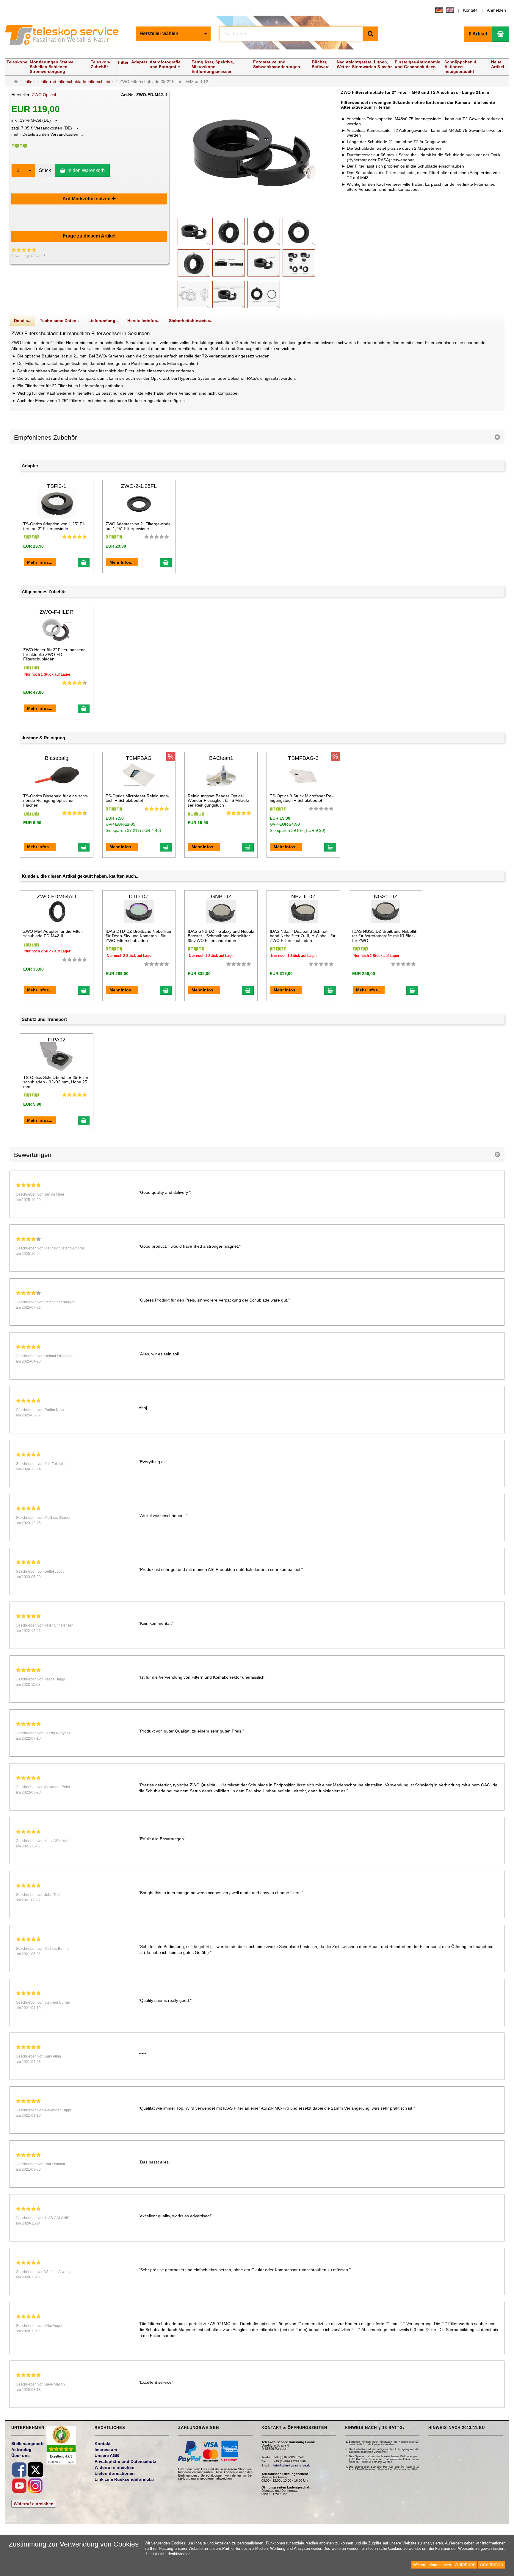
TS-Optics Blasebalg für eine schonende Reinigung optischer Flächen (56, 800)
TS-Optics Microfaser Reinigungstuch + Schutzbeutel (137, 798)
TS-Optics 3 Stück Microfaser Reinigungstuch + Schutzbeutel (302, 798)
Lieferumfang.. (103, 321)
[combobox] (173, 34)
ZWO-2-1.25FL (139, 486)
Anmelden (496, 10)
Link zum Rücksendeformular (124, 2479)
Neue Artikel (498, 64)
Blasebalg (57, 758)
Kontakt (470, 10)
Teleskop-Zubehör (101, 64)
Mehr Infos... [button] (40, 562)
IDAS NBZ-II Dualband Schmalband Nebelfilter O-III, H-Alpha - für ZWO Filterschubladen (303, 936)
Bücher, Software (321, 64)
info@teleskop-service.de (292, 2465)
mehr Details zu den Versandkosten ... (47, 134)
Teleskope (17, 62)
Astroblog (21, 2450)
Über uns (21, 2455)
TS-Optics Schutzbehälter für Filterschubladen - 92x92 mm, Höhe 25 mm (57, 1082)
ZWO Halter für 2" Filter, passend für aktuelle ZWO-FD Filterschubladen (54, 654)
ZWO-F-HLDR (57, 612)
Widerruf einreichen (34, 2504)
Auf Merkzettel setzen (87, 199)
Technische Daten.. (59, 321)
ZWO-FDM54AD (57, 896)
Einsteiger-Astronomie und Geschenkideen (417, 64)
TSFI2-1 (57, 486)
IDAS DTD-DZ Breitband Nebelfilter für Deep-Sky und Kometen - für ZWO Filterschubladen (139, 936)
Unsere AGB (107, 2455)
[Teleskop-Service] (66, 36)
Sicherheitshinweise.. (191, 321)
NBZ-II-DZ (303, 896)
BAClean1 (221, 758)
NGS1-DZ (386, 896)
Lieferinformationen (115, 2473)
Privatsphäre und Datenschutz (125, 2461)
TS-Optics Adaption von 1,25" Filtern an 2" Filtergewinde (54, 526)
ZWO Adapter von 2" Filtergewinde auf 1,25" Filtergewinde (138, 526)
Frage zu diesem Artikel (89, 236)
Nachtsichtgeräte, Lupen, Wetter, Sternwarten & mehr (364, 64)
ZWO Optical (44, 95)
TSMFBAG (139, 758)
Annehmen (491, 2565)
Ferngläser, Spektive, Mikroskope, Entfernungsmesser (213, 67)
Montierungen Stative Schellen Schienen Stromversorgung (52, 67)
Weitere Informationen (432, 2565)
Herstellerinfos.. (143, 321)
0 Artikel (478, 34)
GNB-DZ (221, 896)
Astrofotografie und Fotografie (165, 64)
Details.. (22, 321)
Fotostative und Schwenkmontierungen (277, 64)
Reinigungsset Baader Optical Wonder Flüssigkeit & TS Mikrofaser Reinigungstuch (219, 800)
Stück (45, 170)
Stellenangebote (28, 2444)
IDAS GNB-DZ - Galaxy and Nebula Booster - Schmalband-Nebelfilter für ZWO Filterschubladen (221, 936)
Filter (123, 62)
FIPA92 (57, 1040)
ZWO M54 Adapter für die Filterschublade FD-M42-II (53, 934)
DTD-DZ (139, 896)
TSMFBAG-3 (303, 758)
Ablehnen (465, 2565)
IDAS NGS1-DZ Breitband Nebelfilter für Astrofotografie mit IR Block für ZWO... (385, 936)
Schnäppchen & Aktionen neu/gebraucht (461, 67)
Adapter (139, 62)
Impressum (106, 2450)
